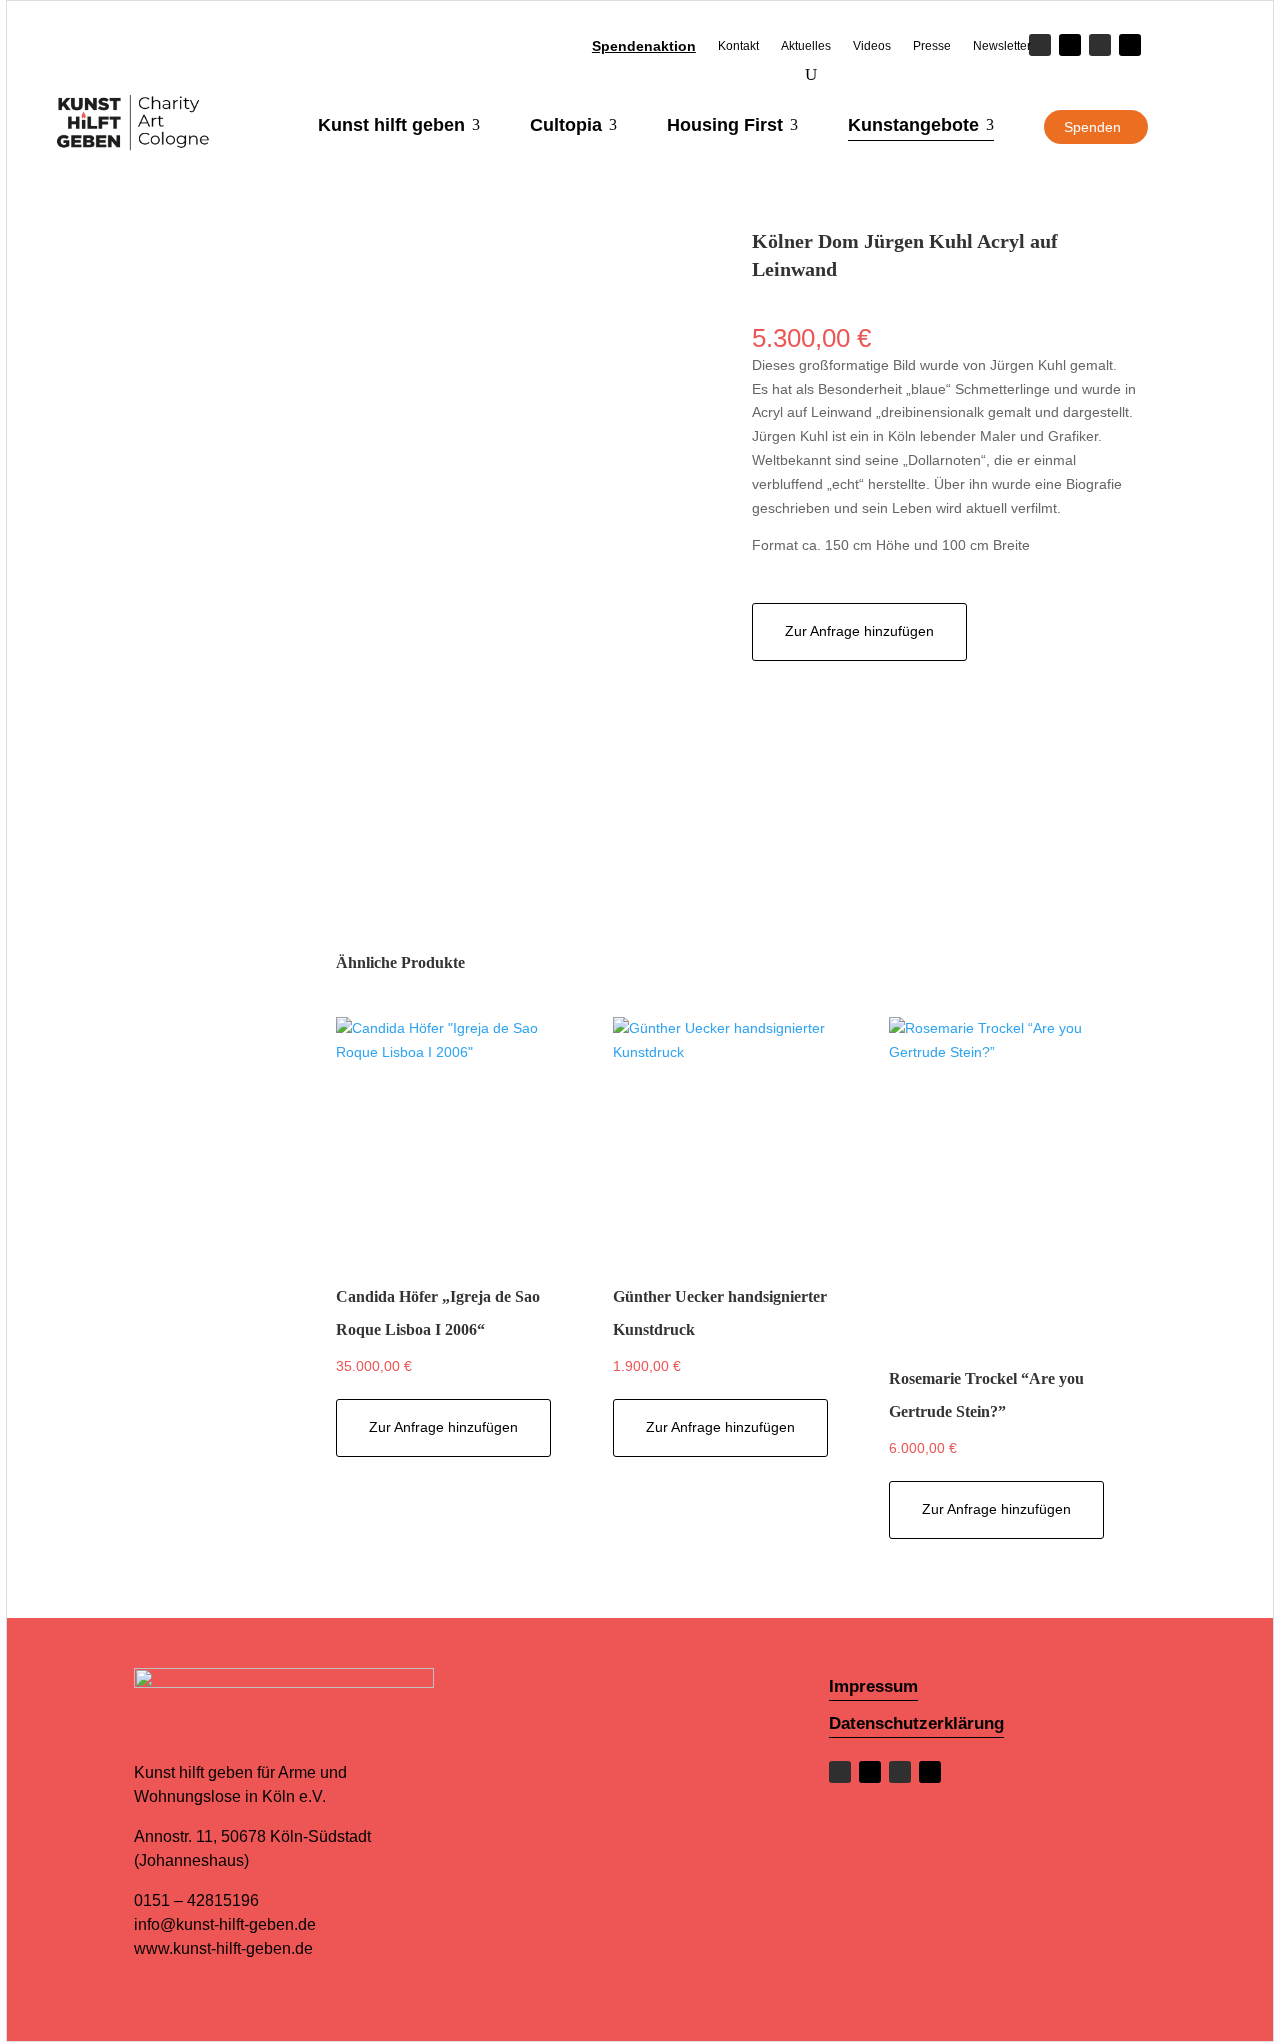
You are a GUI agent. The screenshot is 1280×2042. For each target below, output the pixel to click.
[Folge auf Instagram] (1100, 45)
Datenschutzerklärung (916, 1723)
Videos (872, 46)
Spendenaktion (644, 46)
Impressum (873, 1686)
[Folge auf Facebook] (840, 1772)
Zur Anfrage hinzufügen (859, 631)
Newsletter (1002, 46)
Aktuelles (806, 46)
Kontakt (738, 46)
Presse (932, 46)
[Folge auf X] (1070, 45)
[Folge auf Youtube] (1130, 45)
